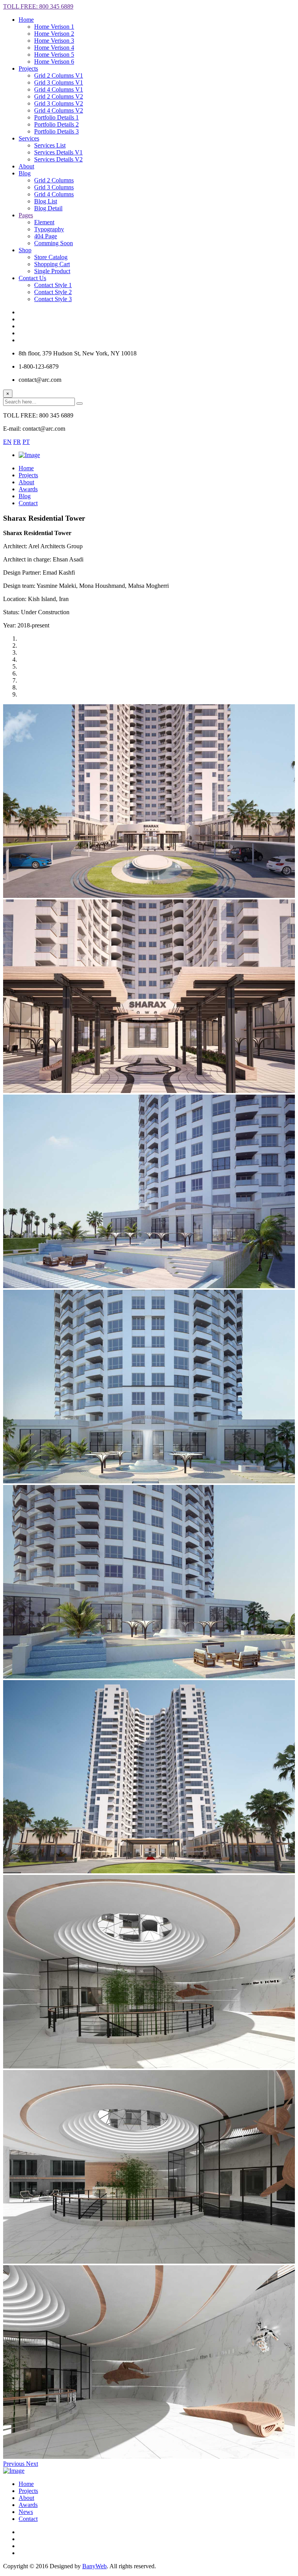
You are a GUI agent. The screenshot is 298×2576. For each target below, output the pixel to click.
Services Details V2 (58, 159)
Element (44, 222)
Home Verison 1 (54, 27)
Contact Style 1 (53, 285)
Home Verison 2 (54, 34)
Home (26, 20)
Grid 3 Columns (54, 187)
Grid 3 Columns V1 (59, 82)
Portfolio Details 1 (56, 117)
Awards (28, 2505)
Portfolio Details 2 (56, 124)
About (26, 2498)
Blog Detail (48, 208)
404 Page (46, 236)
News (26, 2512)
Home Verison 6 (54, 61)
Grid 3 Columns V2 (59, 103)
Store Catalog (51, 257)
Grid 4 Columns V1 (59, 89)
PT (26, 442)
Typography (49, 229)
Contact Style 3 (53, 299)
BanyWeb (94, 2566)
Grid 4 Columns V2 (59, 110)
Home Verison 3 (54, 41)
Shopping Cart (52, 264)
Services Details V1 (58, 152)
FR (17, 442)
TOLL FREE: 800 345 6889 (38, 6)
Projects (28, 2491)
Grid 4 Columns (54, 194)
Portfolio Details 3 (56, 131)
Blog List (46, 201)
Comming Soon (54, 243)
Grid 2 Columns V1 (59, 75)
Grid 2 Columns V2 (59, 96)
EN (7, 442)
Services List (50, 145)
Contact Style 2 (53, 292)
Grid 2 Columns (54, 180)
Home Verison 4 (54, 48)
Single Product (52, 271)
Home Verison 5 (54, 55)
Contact (28, 2519)
